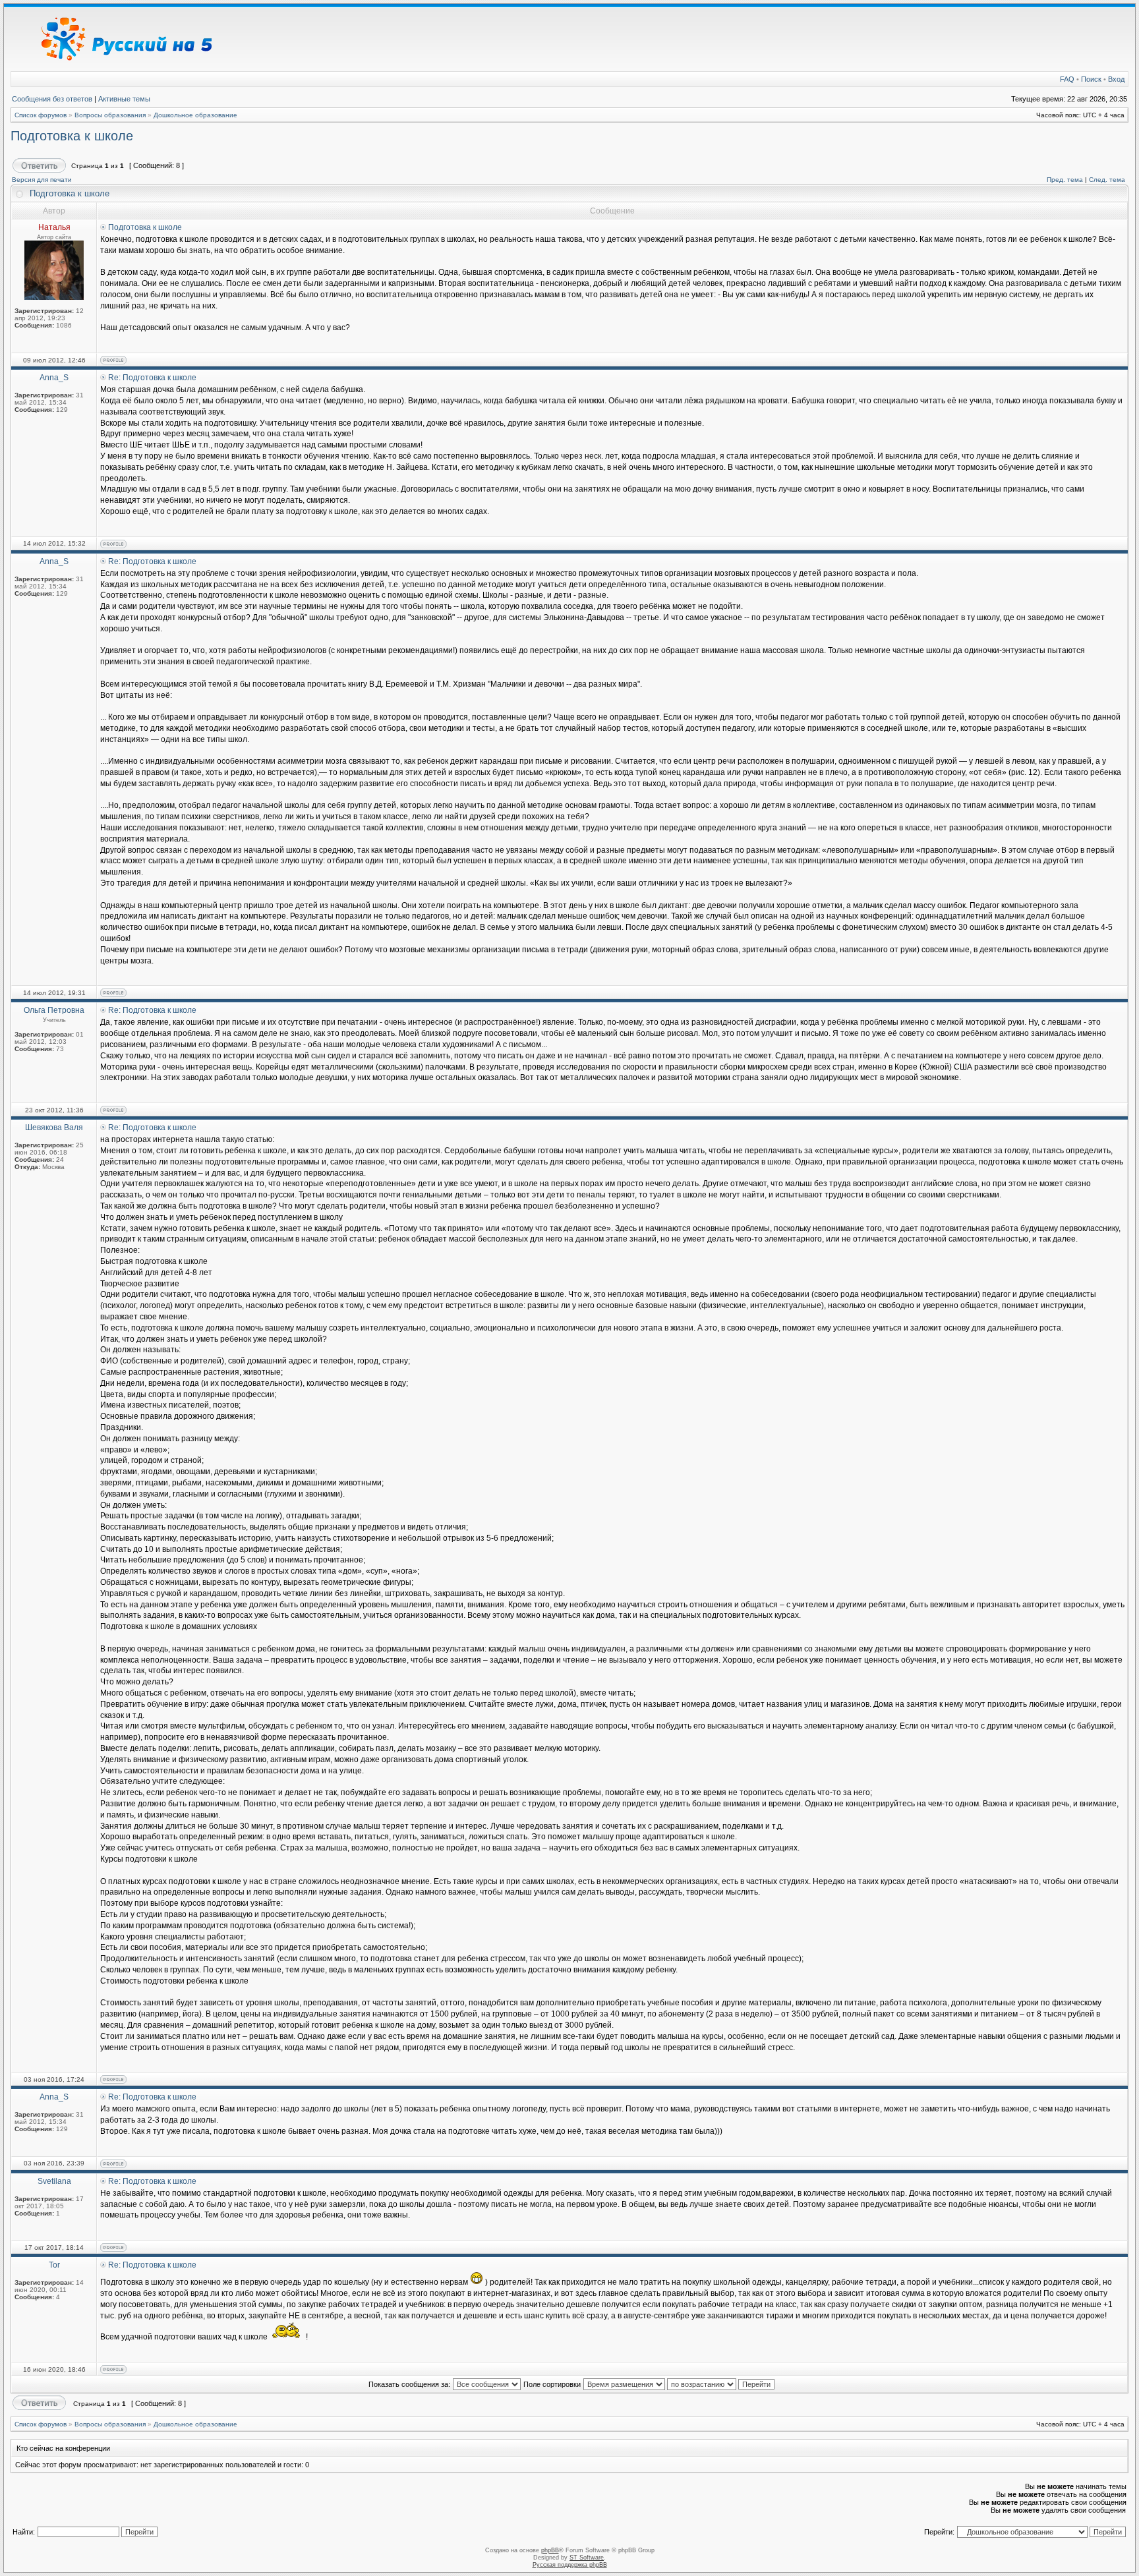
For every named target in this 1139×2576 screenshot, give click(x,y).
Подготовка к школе (72, 136)
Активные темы (124, 99)
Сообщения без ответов (52, 99)
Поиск (1091, 79)
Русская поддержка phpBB (570, 2565)
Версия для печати (42, 180)
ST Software (587, 2558)
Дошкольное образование (195, 115)
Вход (1116, 79)
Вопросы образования (110, 115)
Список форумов (41, 115)
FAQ (1067, 79)
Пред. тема (1065, 180)
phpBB (550, 2550)
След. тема (1107, 180)
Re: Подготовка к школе (152, 378)
